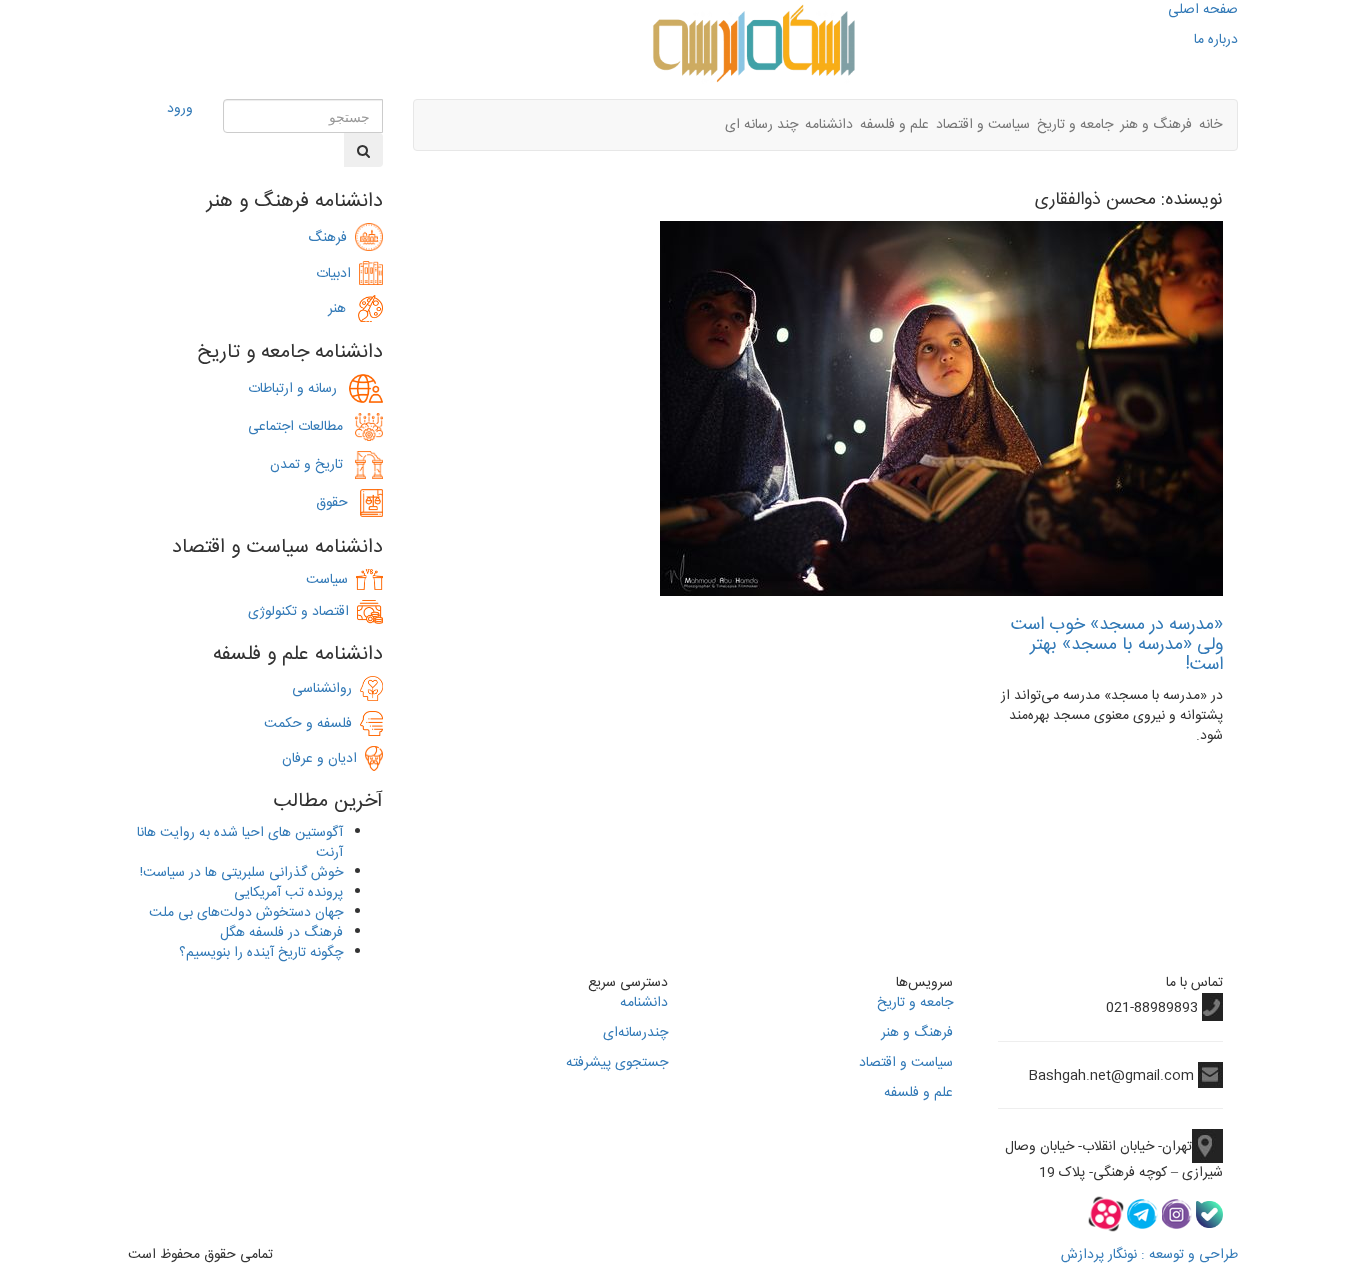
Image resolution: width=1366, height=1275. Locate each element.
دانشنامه (829, 125)
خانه (1210, 125)
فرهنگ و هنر (1156, 125)
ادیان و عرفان (323, 759)
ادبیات (337, 274)
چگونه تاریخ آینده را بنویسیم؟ (261, 953)
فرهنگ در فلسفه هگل (281, 933)
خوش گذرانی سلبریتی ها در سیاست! (241, 873)
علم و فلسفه (894, 125)
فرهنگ (331, 238)
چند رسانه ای (761, 125)
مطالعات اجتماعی (301, 427)
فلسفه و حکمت (312, 724)
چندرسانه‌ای (635, 1033)
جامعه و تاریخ (1075, 125)
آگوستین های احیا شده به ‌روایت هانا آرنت (240, 843)
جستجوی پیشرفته (617, 1063)
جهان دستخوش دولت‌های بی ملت (246, 913)
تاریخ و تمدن (312, 465)
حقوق (338, 503)
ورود (180, 109)
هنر (343, 309)
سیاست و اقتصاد (983, 125)
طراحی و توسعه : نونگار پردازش (1149, 1255)
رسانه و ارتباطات (298, 389)
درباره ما (1216, 40)
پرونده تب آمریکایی (288, 893)
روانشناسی (326, 689)
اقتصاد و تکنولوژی (298, 612)
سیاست (327, 580)
